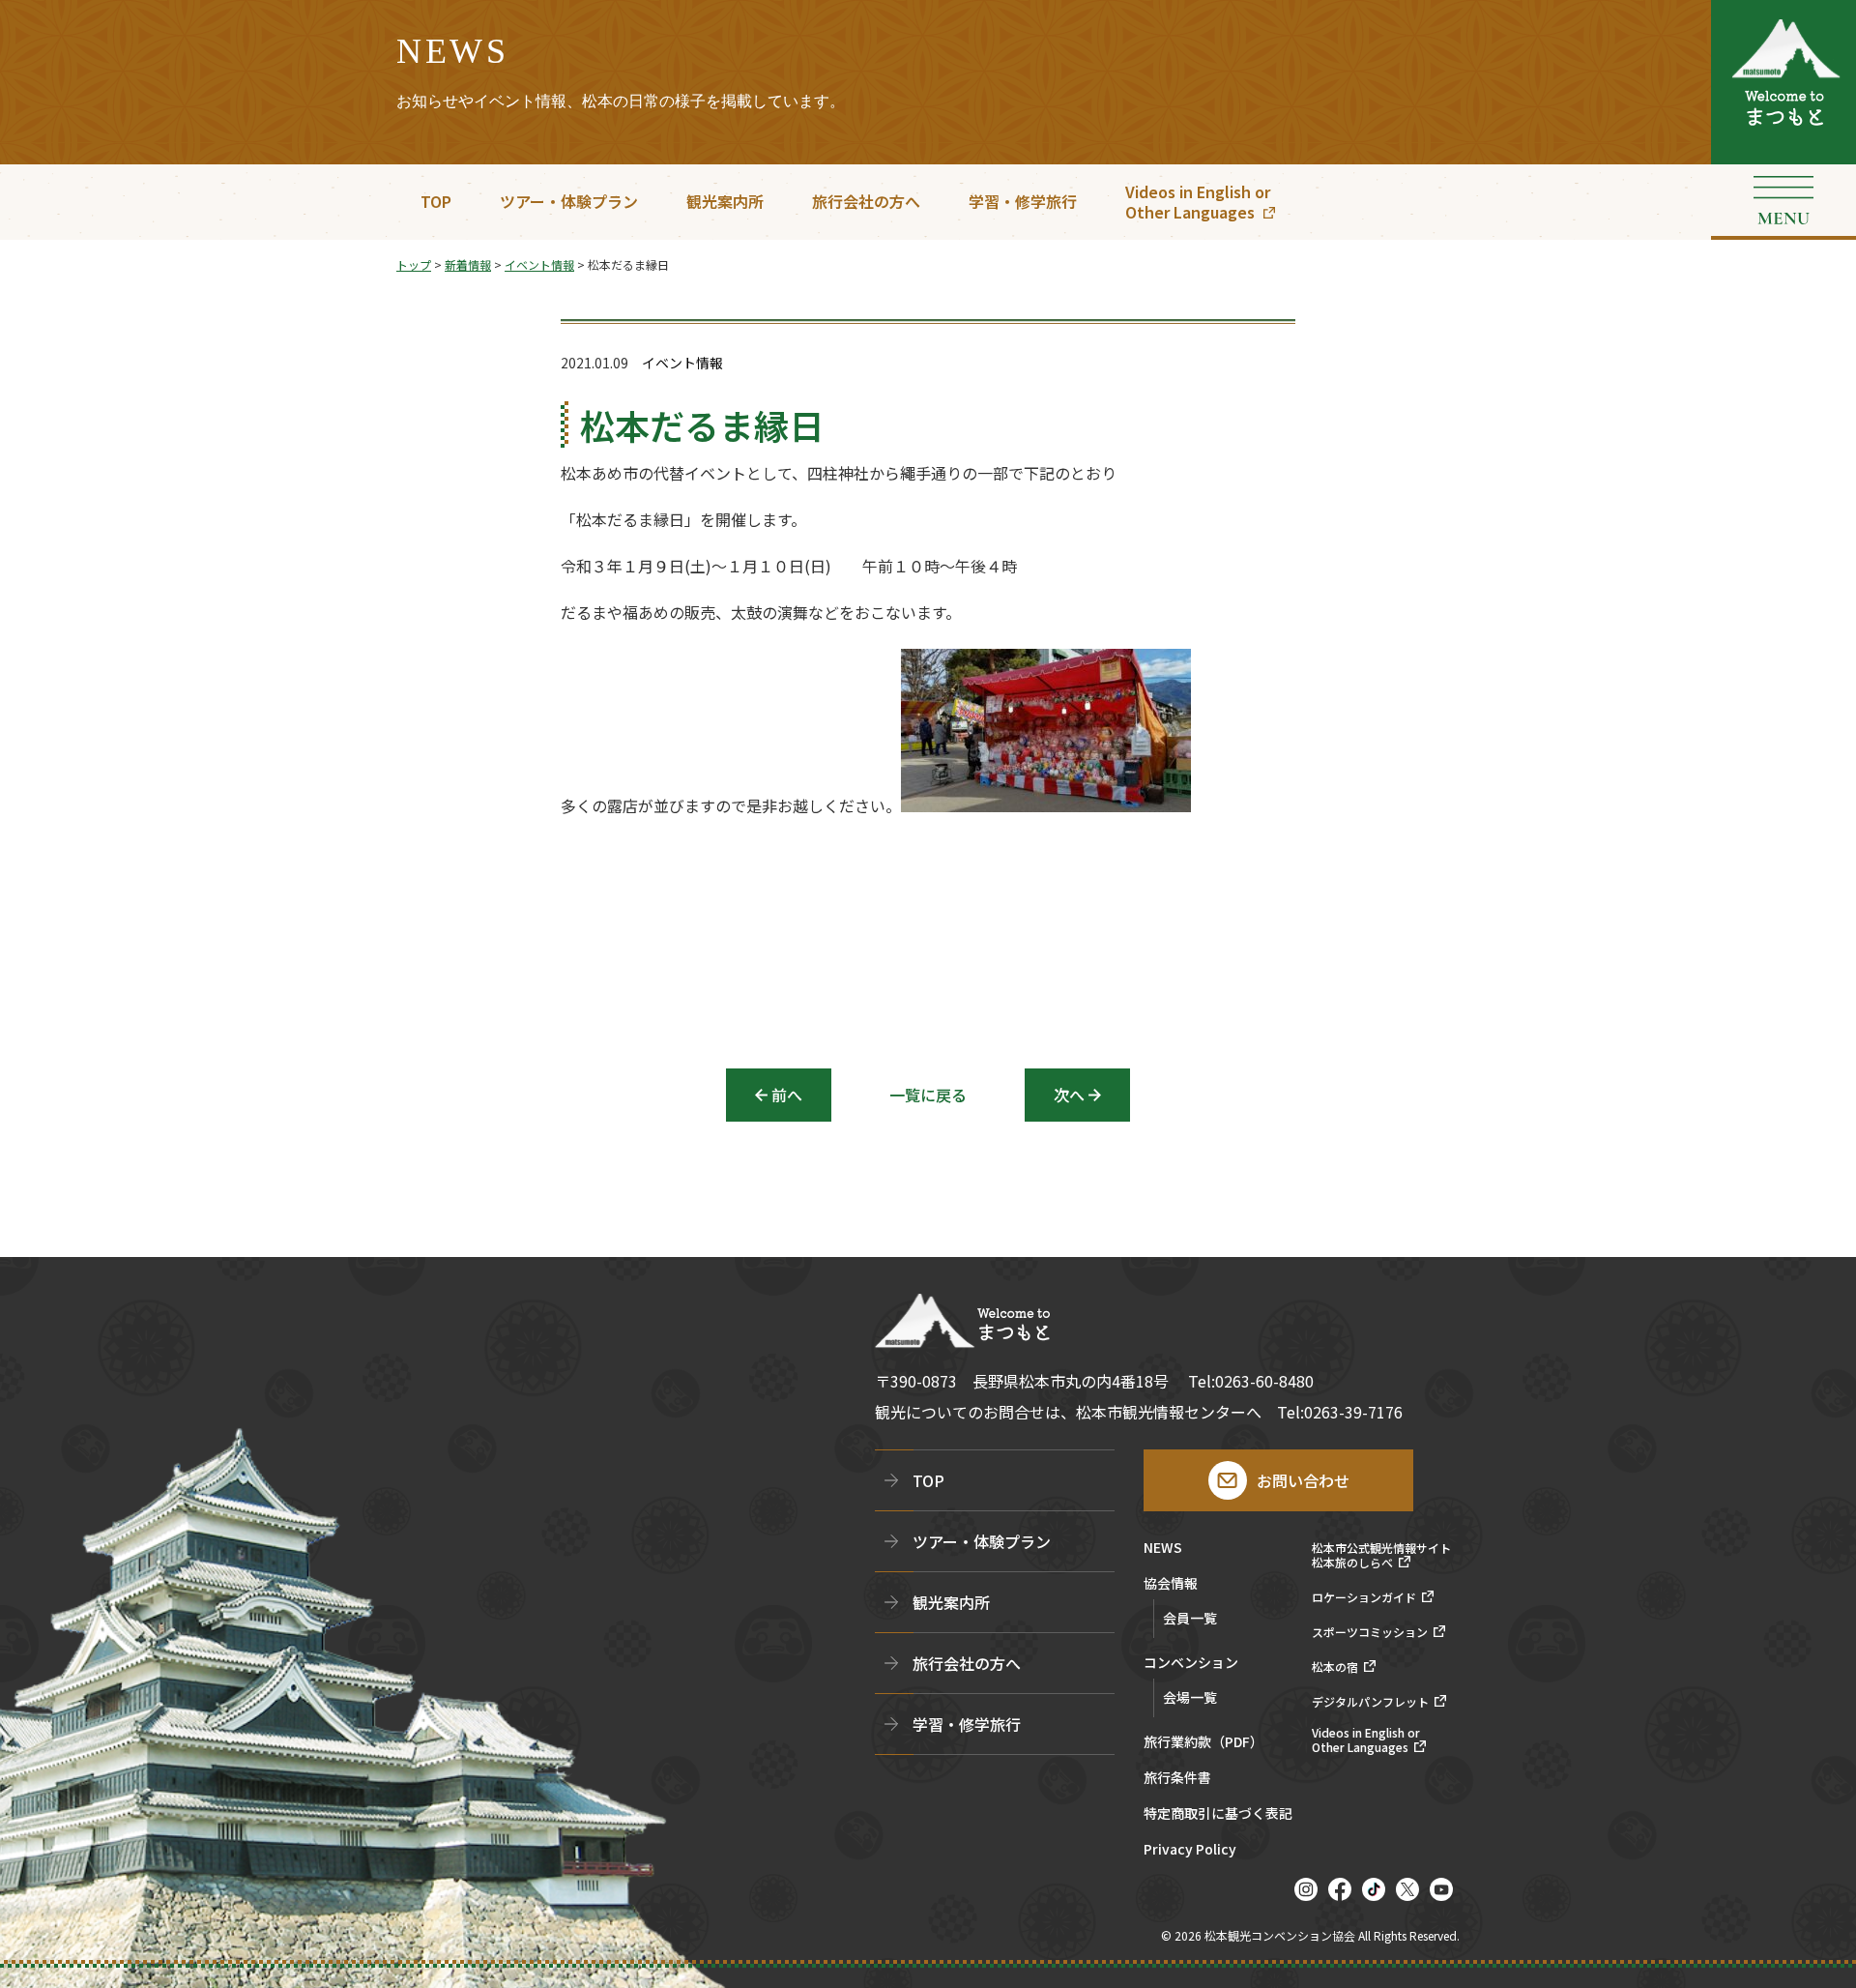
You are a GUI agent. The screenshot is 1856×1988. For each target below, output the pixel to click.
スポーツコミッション (1370, 1632)
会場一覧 (1190, 1697)
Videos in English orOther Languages (1198, 202)
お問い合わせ (1303, 1480)
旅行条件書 (1177, 1779)
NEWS (1163, 1549)
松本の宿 (1335, 1667)
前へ (787, 1095)
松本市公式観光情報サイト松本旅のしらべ (1381, 1555)
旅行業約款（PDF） (1203, 1743)
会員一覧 (1190, 1618)
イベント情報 (682, 363)
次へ (1069, 1095)
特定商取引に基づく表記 (1218, 1814)
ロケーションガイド (1364, 1597)
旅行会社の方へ (866, 201)
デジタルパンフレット (1370, 1702)
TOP (436, 201)
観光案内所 (725, 201)
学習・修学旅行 (1023, 201)
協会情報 (1171, 1584)
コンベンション (1191, 1664)
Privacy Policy (1190, 1850)
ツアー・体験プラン (569, 201)
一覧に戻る (928, 1095)
